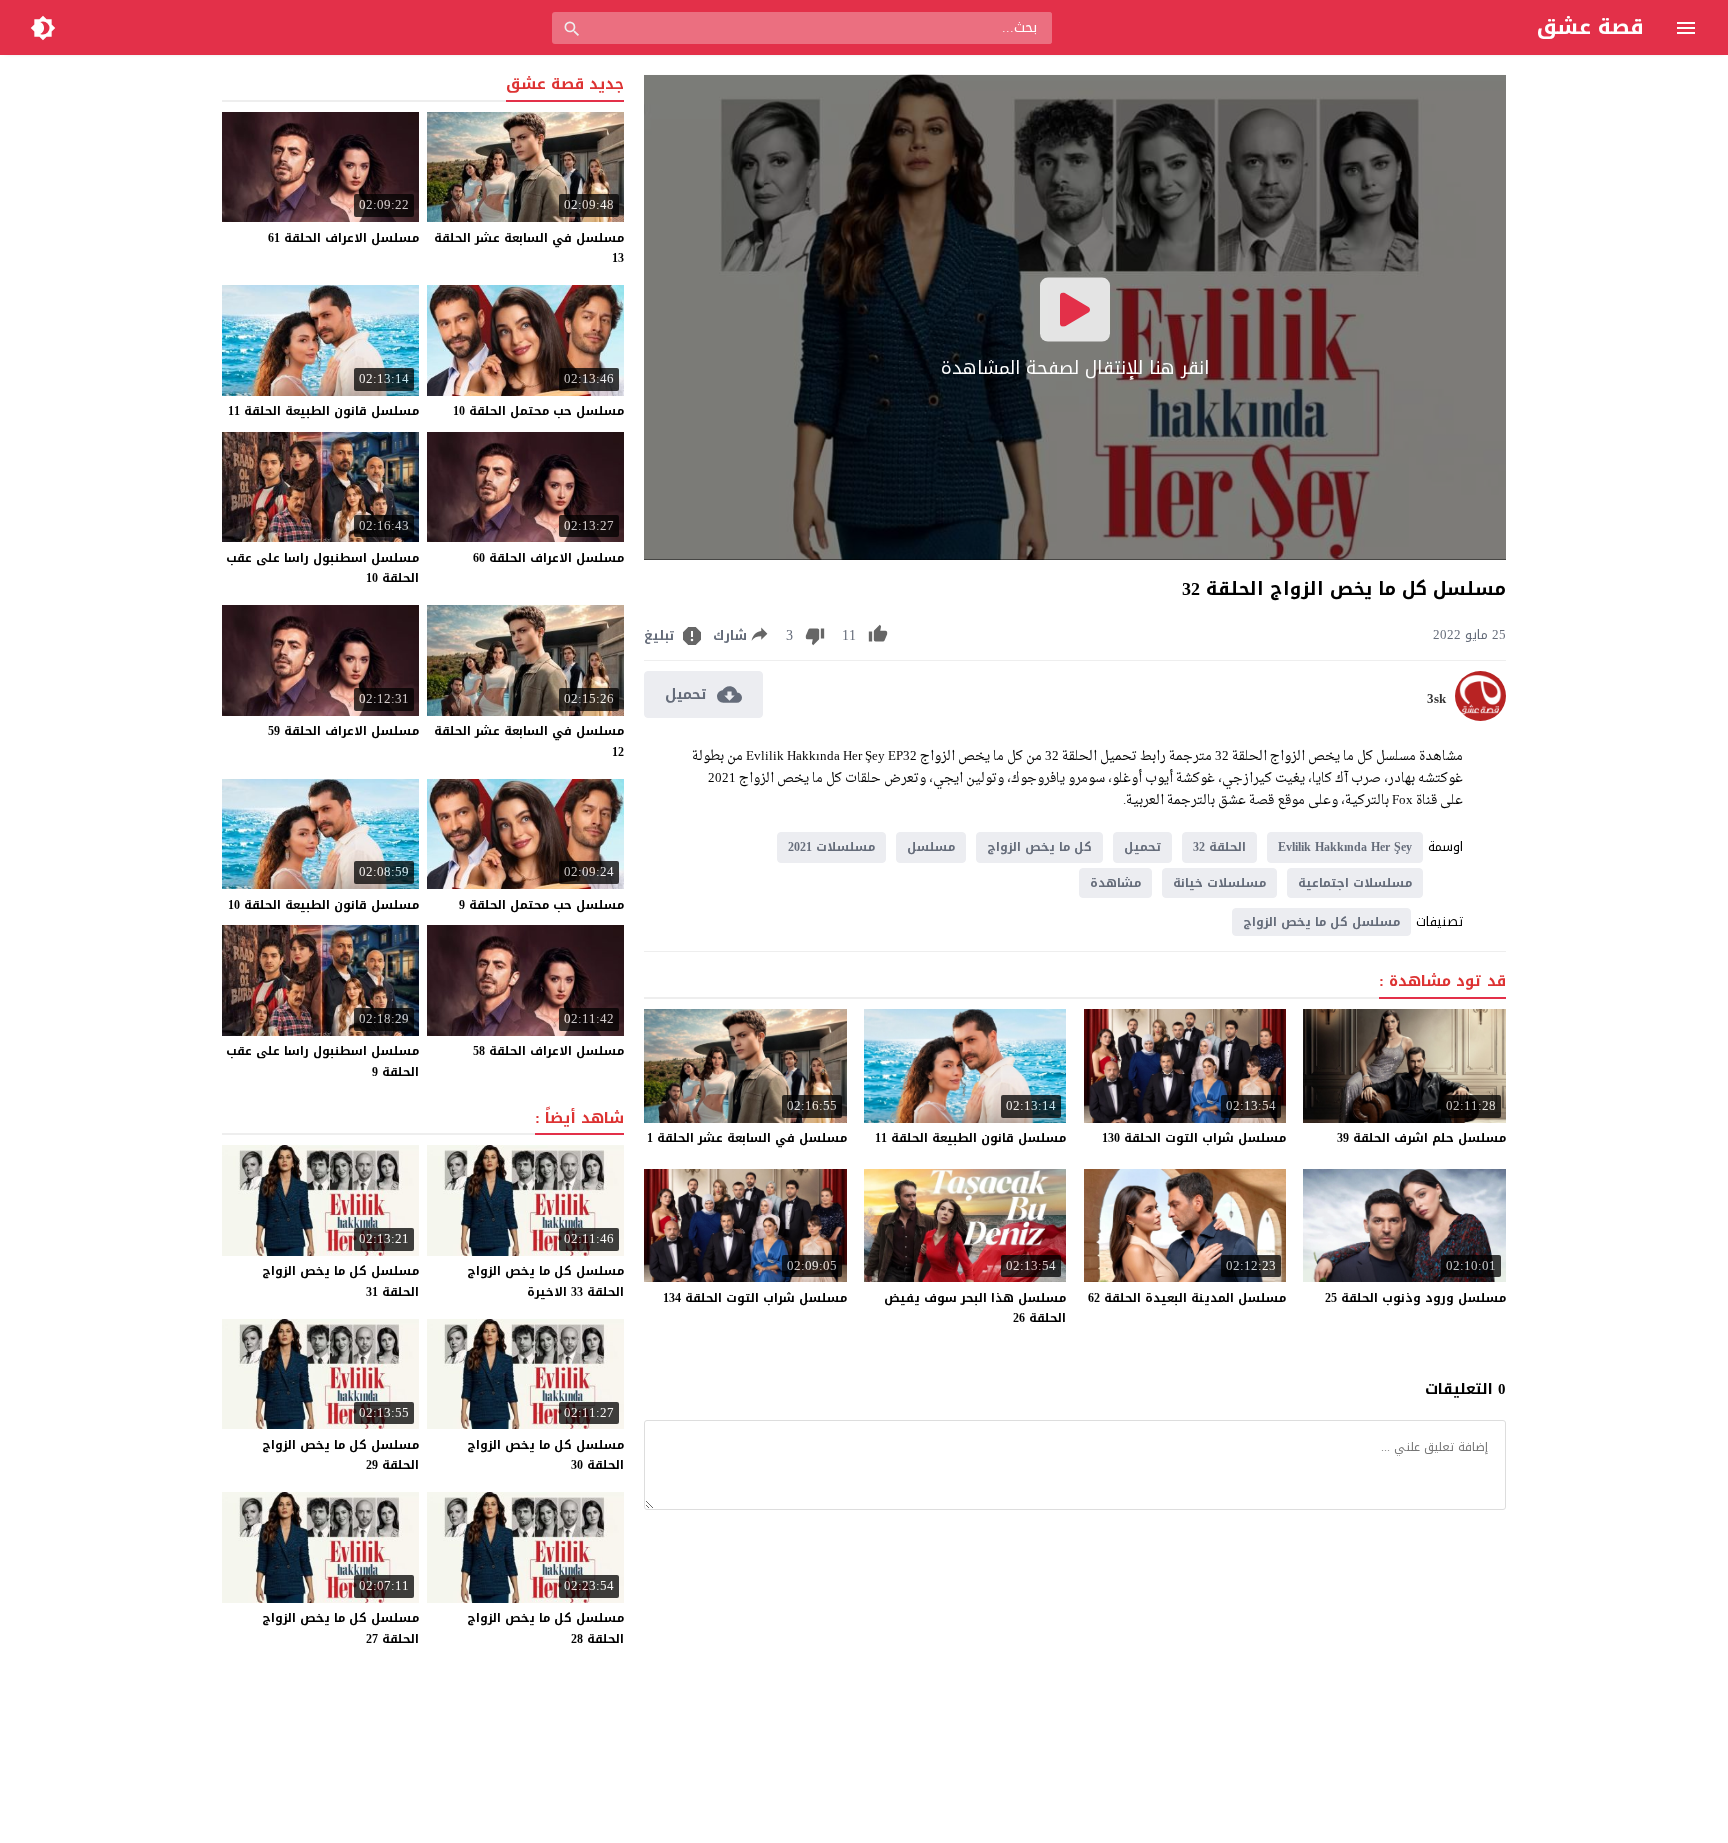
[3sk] (1480, 716)
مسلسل (931, 847)
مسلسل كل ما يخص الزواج (1321, 922)
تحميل (1142, 847)
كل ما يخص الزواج (1039, 847)
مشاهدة (1115, 883)
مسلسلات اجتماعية (1355, 883)
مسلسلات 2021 (831, 847)
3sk (1436, 699)
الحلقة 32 (1219, 847)
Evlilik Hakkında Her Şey (1345, 847)
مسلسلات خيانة (1219, 883)
